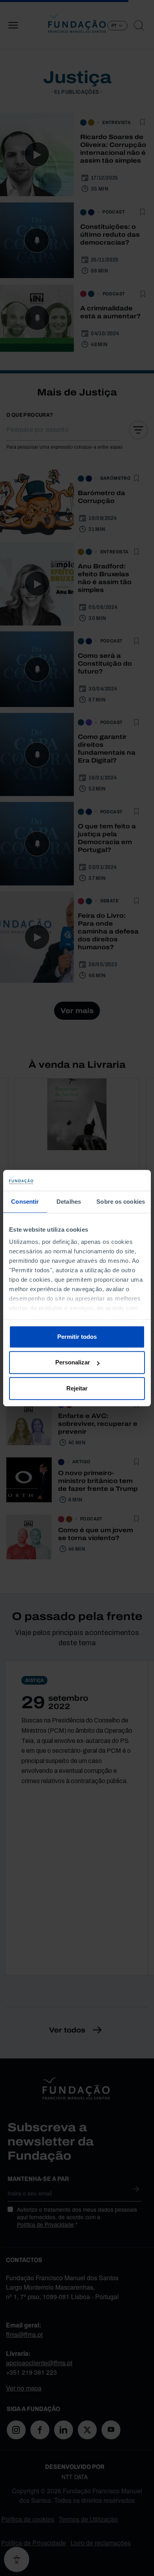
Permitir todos (77, 1337)
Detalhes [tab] (69, 1202)
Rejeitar (77, 1388)
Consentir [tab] (25, 1202)
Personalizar (73, 1362)
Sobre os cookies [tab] (121, 1202)
